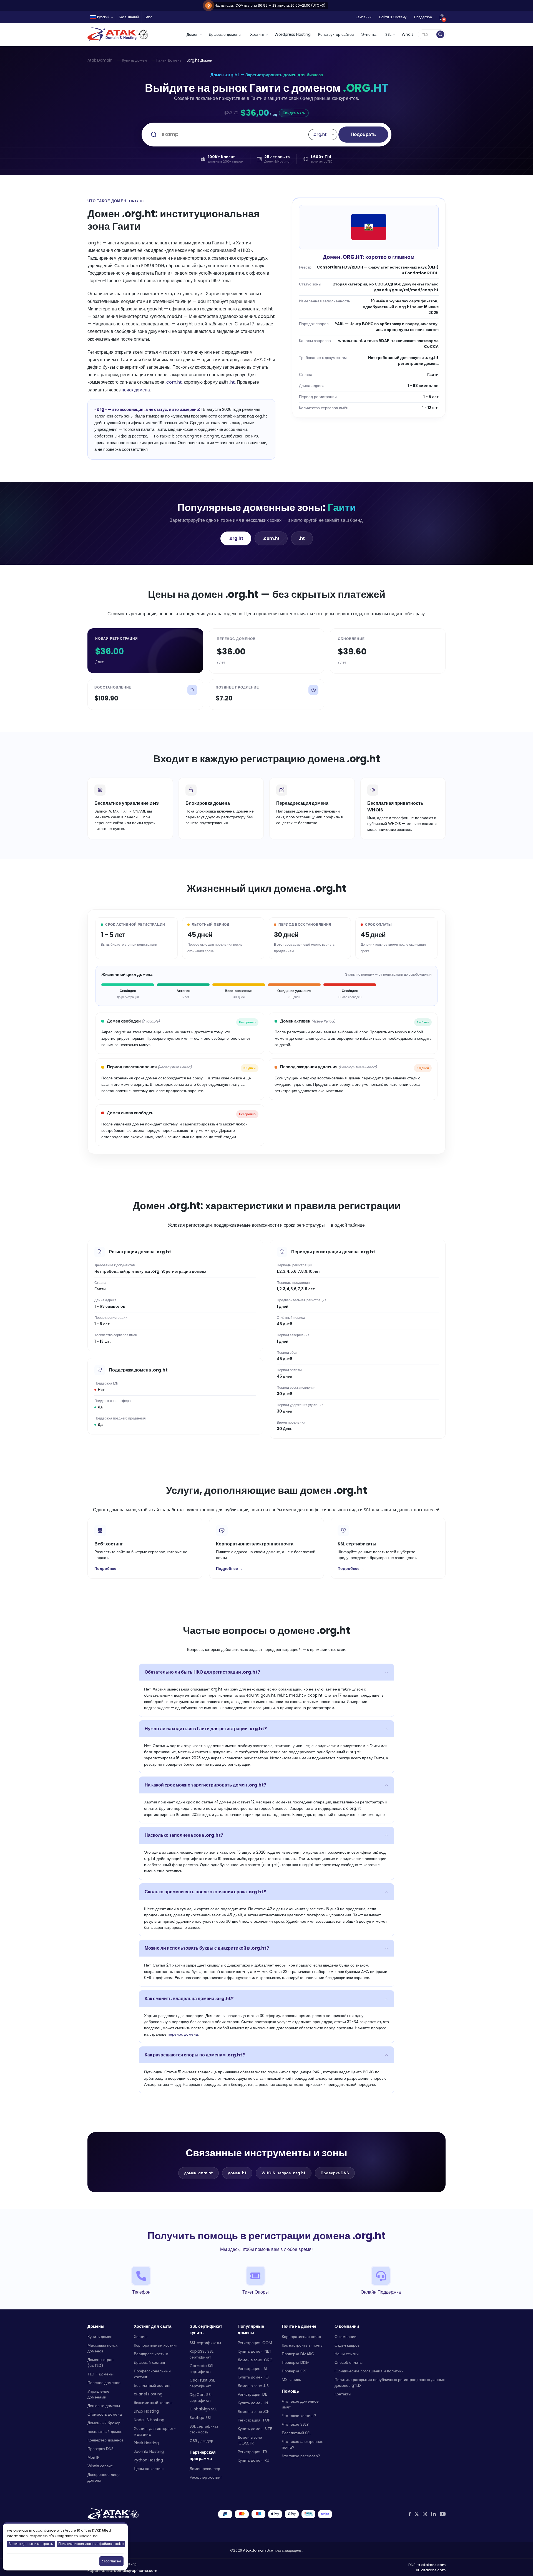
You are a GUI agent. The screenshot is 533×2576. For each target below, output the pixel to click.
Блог (148, 17)
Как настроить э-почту (302, 2345)
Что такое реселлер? (301, 2456)
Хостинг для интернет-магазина (155, 2431)
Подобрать (363, 134)
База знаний (129, 17)
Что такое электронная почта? (303, 2444)
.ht (232, 382)
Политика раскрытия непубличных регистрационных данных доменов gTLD (390, 2383)
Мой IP (93, 2457)
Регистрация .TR (252, 2452)
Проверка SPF (294, 2371)
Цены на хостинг (149, 2469)
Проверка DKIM (296, 2362)
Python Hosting (148, 2460)
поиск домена (136, 390)
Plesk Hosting (146, 2443)
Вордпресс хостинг (151, 2354)
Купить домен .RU (253, 2460)
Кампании (364, 17)
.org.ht (236, 538)
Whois (408, 34)
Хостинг (141, 2337)
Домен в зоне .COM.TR (250, 2440)
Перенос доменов (104, 2383)
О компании (345, 2337)
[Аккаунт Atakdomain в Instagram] (425, 2514)
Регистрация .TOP (254, 2420)
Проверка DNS (335, 2173)
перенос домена (183, 2034)
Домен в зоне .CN (254, 2411)
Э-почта (369, 34)
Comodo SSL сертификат (202, 2369)
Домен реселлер (205, 2469)
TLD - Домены (100, 2374)
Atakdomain (254, 2550)
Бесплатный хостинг (152, 2385)
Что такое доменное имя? (300, 2404)
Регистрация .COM (255, 2343)
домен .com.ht (198, 2173)
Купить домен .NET (255, 2351)
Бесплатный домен (105, 2431)
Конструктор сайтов (336, 34)
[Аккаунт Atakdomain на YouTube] (443, 2514)
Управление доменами (98, 2394)
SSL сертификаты (205, 2343)
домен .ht (237, 2173)
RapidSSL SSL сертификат (202, 2354)
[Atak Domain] (118, 34)
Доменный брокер (104, 2423)
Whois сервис (100, 2466)
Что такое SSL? (295, 2424)
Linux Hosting (146, 2411)
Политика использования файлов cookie (91, 2544)
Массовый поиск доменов (102, 2348)
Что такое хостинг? (299, 2416)
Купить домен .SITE (255, 2429)
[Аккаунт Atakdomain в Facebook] (410, 2514)
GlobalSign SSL (203, 2409)
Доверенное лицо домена (104, 2477)
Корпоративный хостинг (155, 2345)
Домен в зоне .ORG (255, 2360)
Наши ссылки (347, 2354)
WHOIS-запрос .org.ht (284, 2173)
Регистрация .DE (252, 2394)
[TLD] (440, 34)
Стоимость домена (105, 2414)
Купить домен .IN (253, 2403)
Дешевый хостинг (150, 2362)
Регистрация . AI (252, 2368)
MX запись (291, 2380)
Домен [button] (193, 34)
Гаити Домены (169, 60)
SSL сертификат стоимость (204, 2429)
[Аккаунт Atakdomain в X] (417, 2514)
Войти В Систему (393, 17)
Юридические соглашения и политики (369, 2371)
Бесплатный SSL (296, 2433)
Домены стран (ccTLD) (100, 2363)
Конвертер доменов (105, 2440)
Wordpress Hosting (293, 34)
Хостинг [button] (257, 34)
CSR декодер (201, 2441)
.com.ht (174, 382)
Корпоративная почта (301, 2337)
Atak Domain (100, 60)
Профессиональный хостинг (152, 2374)
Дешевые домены (225, 34)
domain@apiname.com (135, 2571)
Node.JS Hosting (149, 2420)
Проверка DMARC (298, 2354)
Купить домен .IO (253, 2377)
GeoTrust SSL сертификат (202, 2383)
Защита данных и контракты (31, 2544)
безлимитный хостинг (153, 2403)
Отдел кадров (347, 2345)
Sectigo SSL (201, 2418)
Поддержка (423, 17)
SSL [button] (388, 34)
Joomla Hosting (149, 2451)
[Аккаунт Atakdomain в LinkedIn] (433, 2514)
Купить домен (134, 60)
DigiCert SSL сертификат (201, 2397)
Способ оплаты (349, 2362)
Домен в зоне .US (253, 2386)
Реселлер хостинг (206, 2477)
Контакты (343, 2394)
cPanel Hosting (148, 2394)
